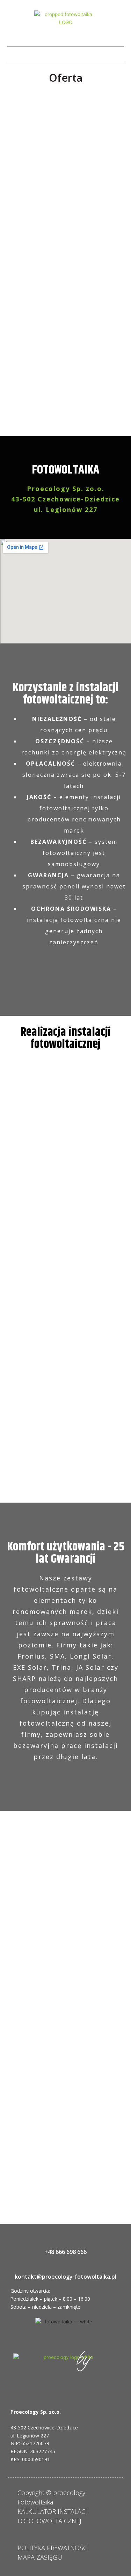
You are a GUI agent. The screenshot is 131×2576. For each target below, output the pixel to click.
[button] (66, 53)
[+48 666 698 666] (65, 2240)
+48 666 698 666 (65, 2252)
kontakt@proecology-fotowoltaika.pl (65, 2277)
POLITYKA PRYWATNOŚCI (53, 2548)
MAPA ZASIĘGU (40, 2557)
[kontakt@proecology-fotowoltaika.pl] (65, 2265)
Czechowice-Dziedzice (53, 2428)
